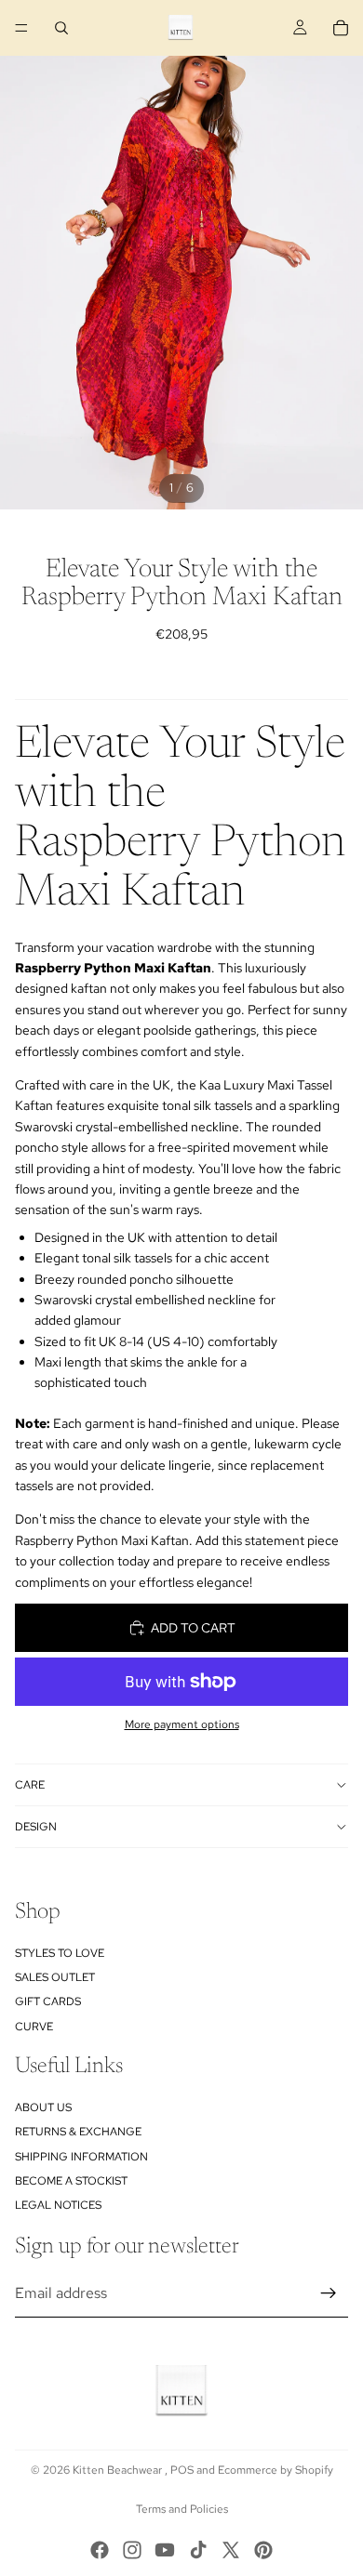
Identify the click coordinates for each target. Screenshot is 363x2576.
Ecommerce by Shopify (276, 2470)
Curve (34, 2027)
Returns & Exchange (78, 2132)
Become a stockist (71, 2181)
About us (43, 2107)
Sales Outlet (55, 1977)
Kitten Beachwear (119, 2470)
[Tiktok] (198, 2550)
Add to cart (193, 1628)
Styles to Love (60, 1953)
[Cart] (341, 28)
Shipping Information (81, 2157)
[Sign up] (329, 2293)
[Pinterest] (263, 2550)
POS (182, 2470)
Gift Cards (48, 2001)
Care (30, 1785)
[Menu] (21, 28)
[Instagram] (132, 2550)
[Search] (61, 28)
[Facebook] (100, 2550)
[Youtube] (165, 2550)
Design (36, 1827)
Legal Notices (58, 2205)
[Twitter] (231, 2550)
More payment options (182, 1724)
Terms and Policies (182, 2509)
